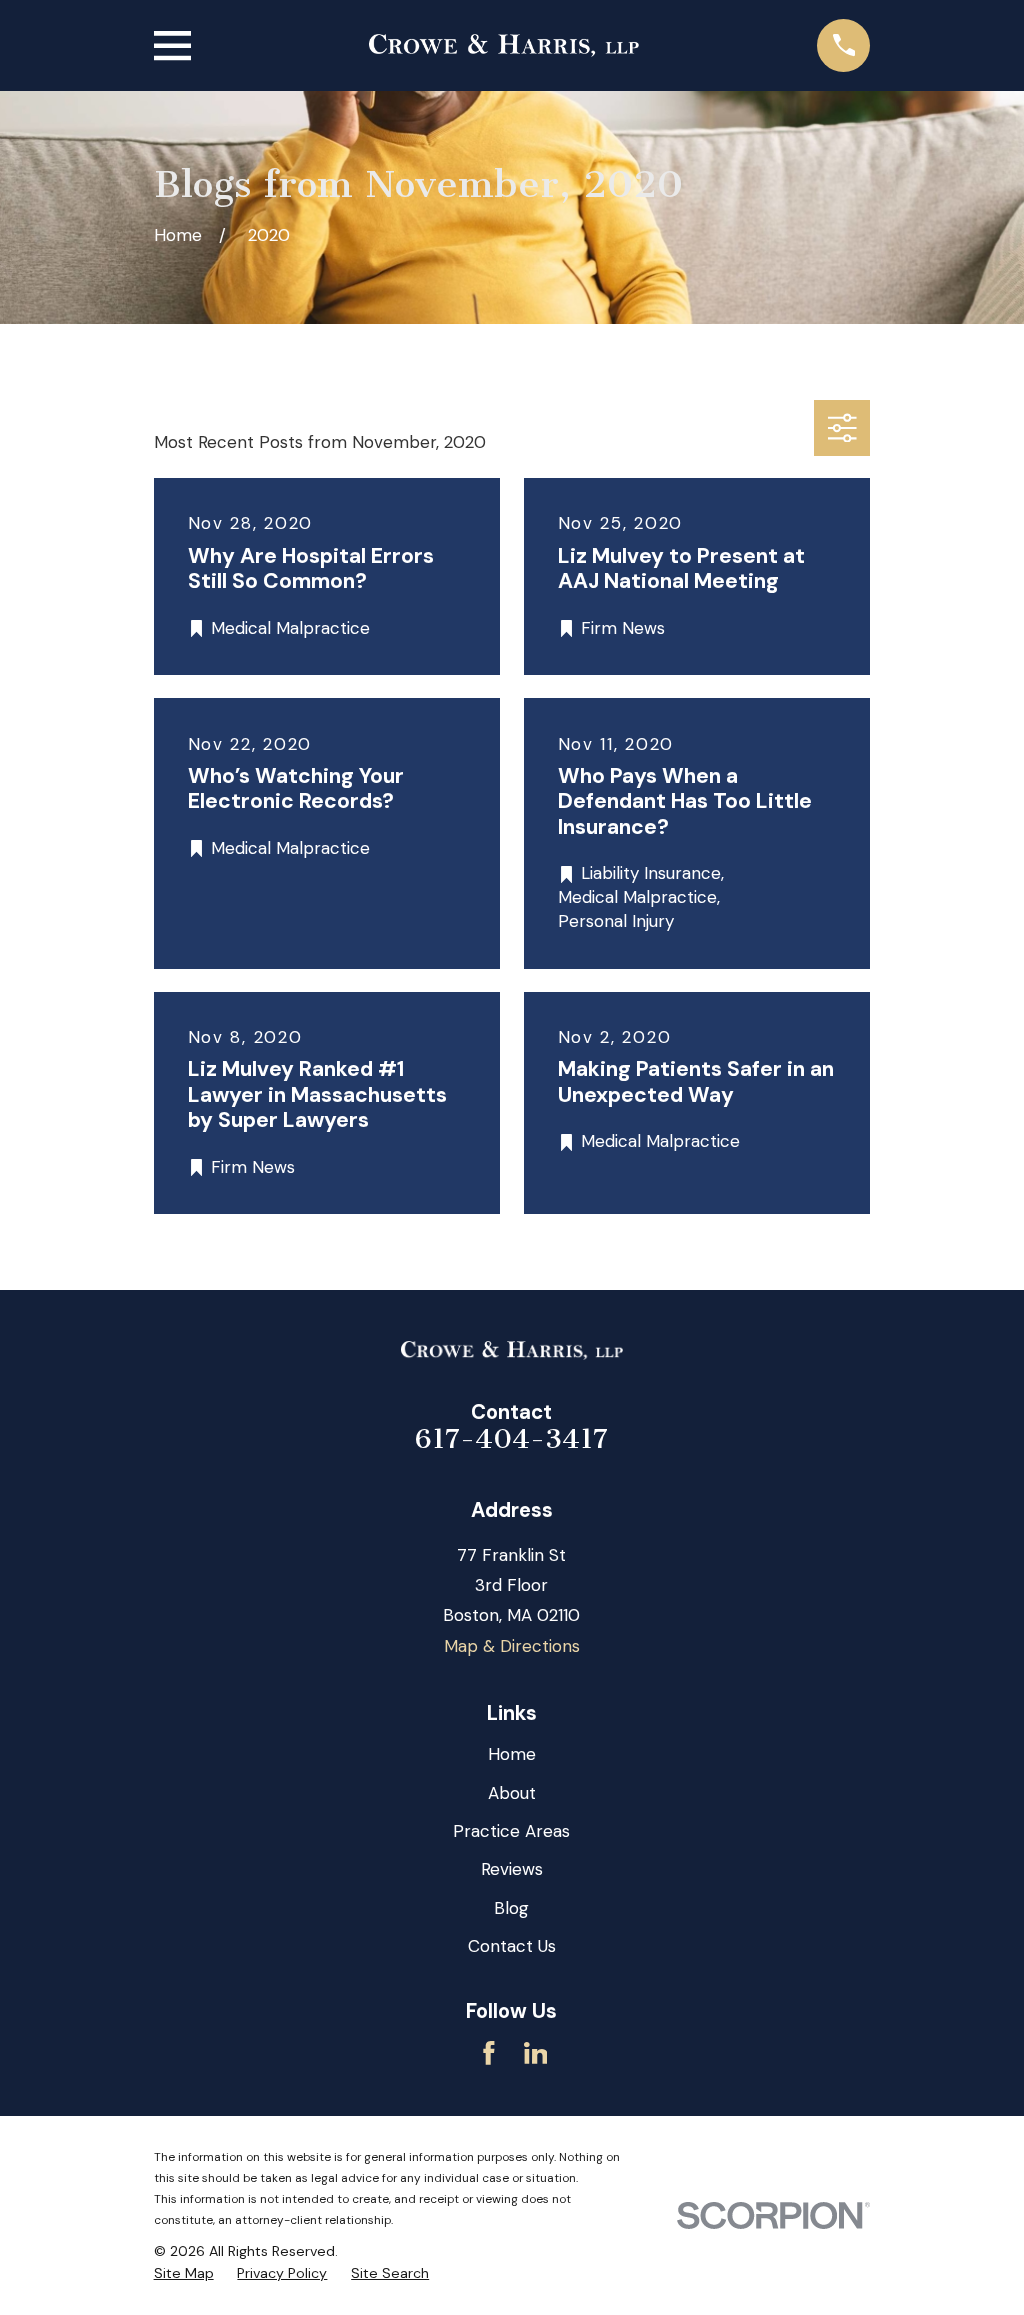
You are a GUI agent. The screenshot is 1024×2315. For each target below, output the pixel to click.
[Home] (504, 45)
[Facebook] (489, 2053)
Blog (511, 1908)
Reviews (512, 1869)
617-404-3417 (511, 1439)
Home (512, 1754)
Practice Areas (511, 1831)
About (512, 1793)
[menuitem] (184, 2274)
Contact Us (512, 1946)
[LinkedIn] (536, 2053)
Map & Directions (512, 1646)
